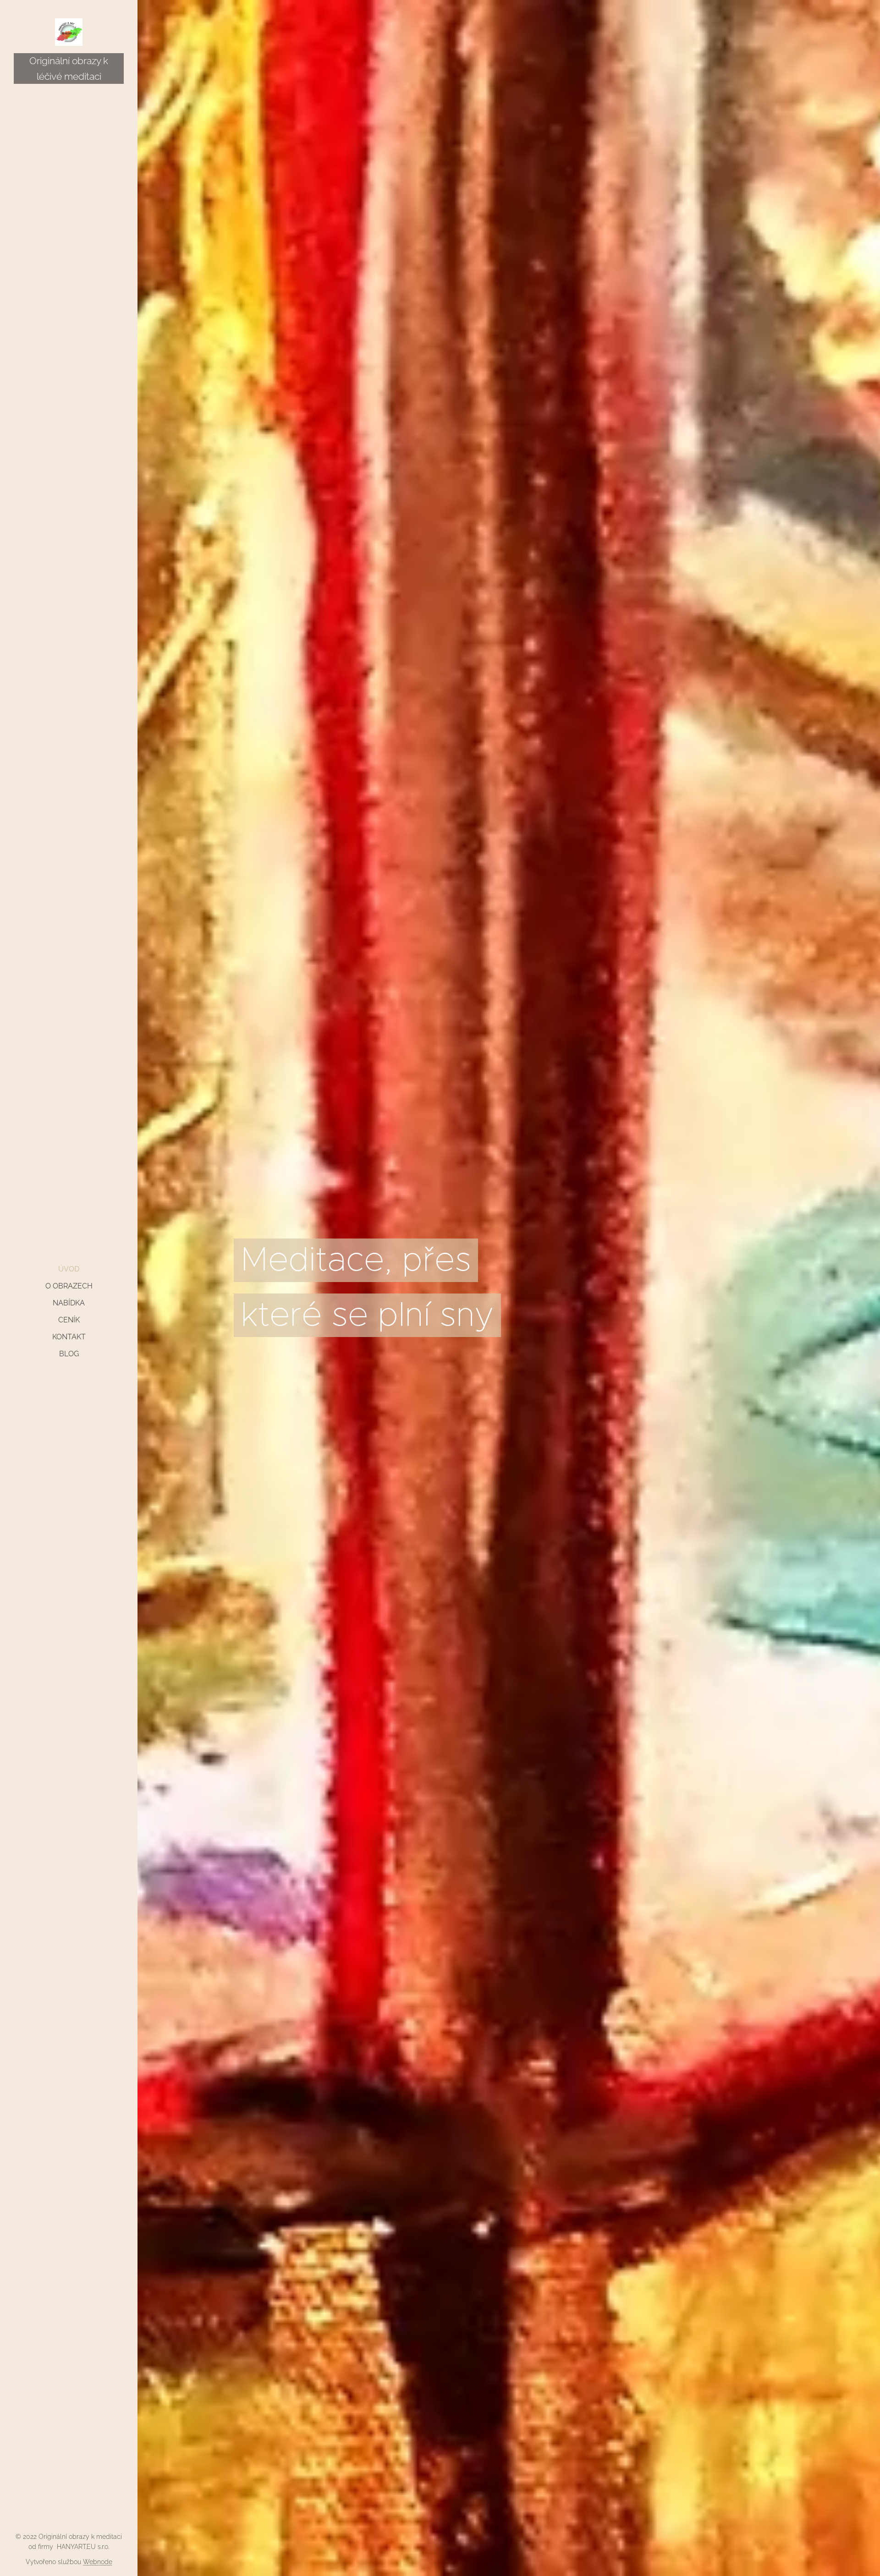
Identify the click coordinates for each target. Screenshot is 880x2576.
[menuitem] (69, 1269)
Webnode (98, 2562)
